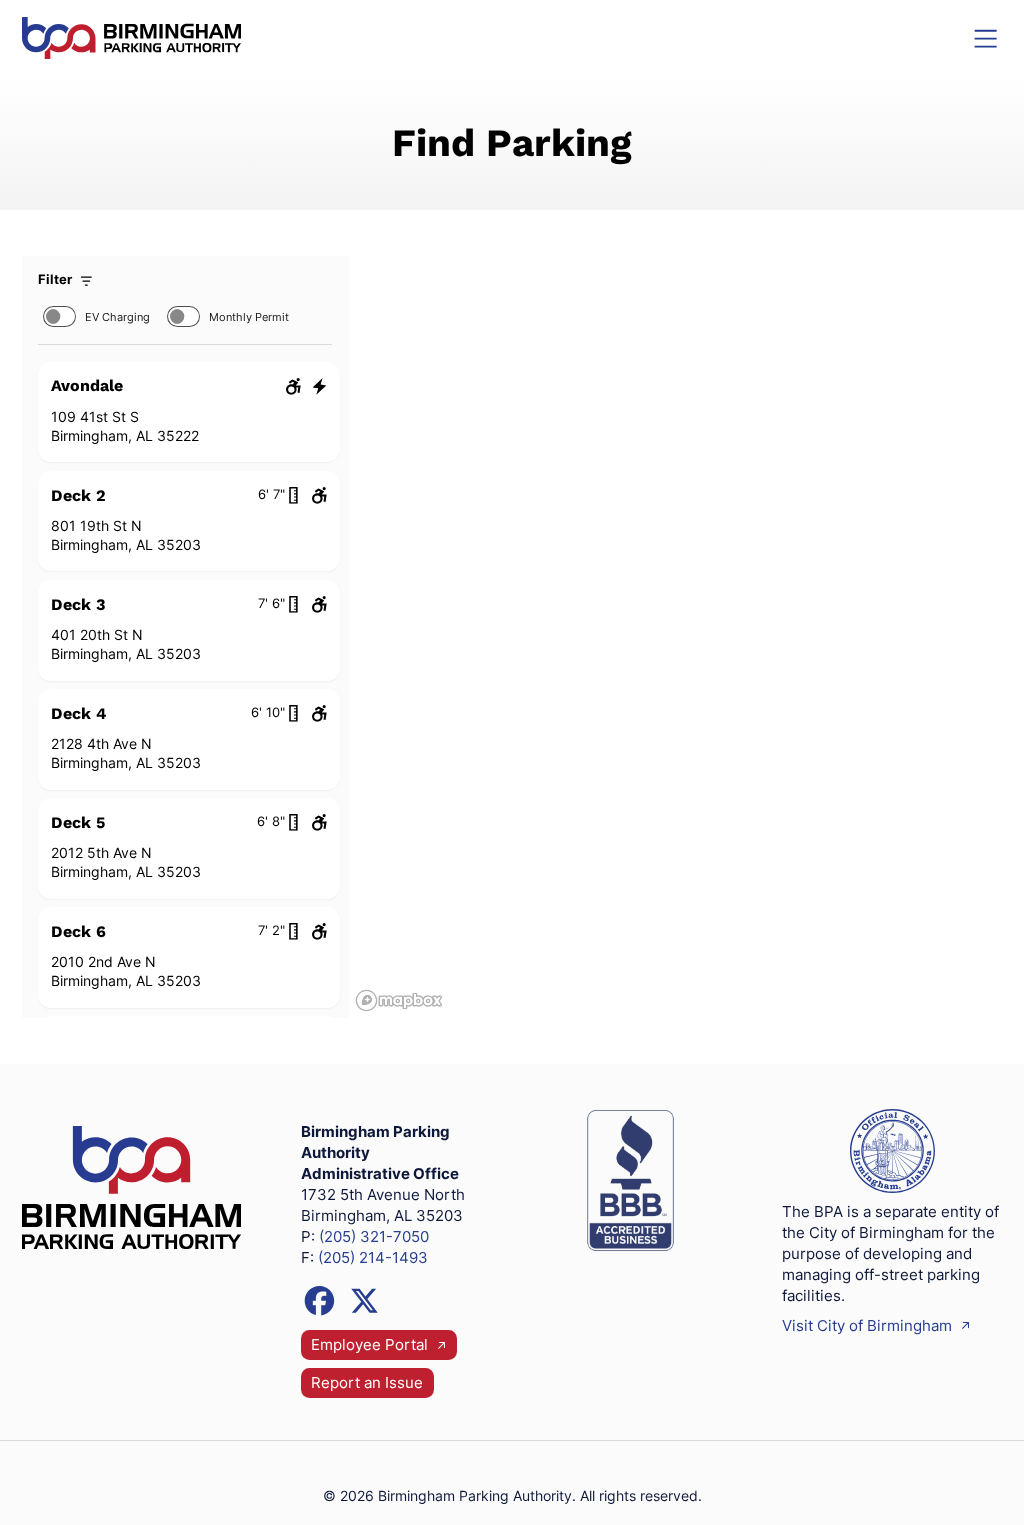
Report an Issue (367, 1383)
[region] (676, 637)
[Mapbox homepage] (399, 1000)
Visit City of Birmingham (869, 1326)
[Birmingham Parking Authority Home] (131, 38)
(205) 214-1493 (373, 1258)
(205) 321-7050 (374, 1237)
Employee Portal (371, 1345)
